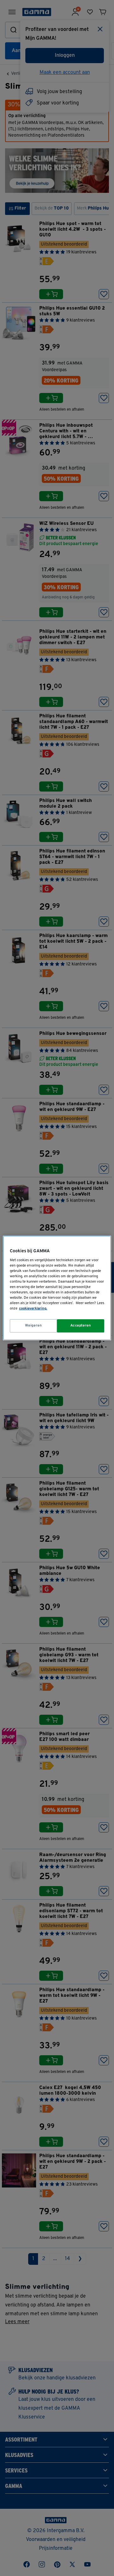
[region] (57, 1288)
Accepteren (81, 1326)
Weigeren (34, 1326)
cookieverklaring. (33, 1309)
